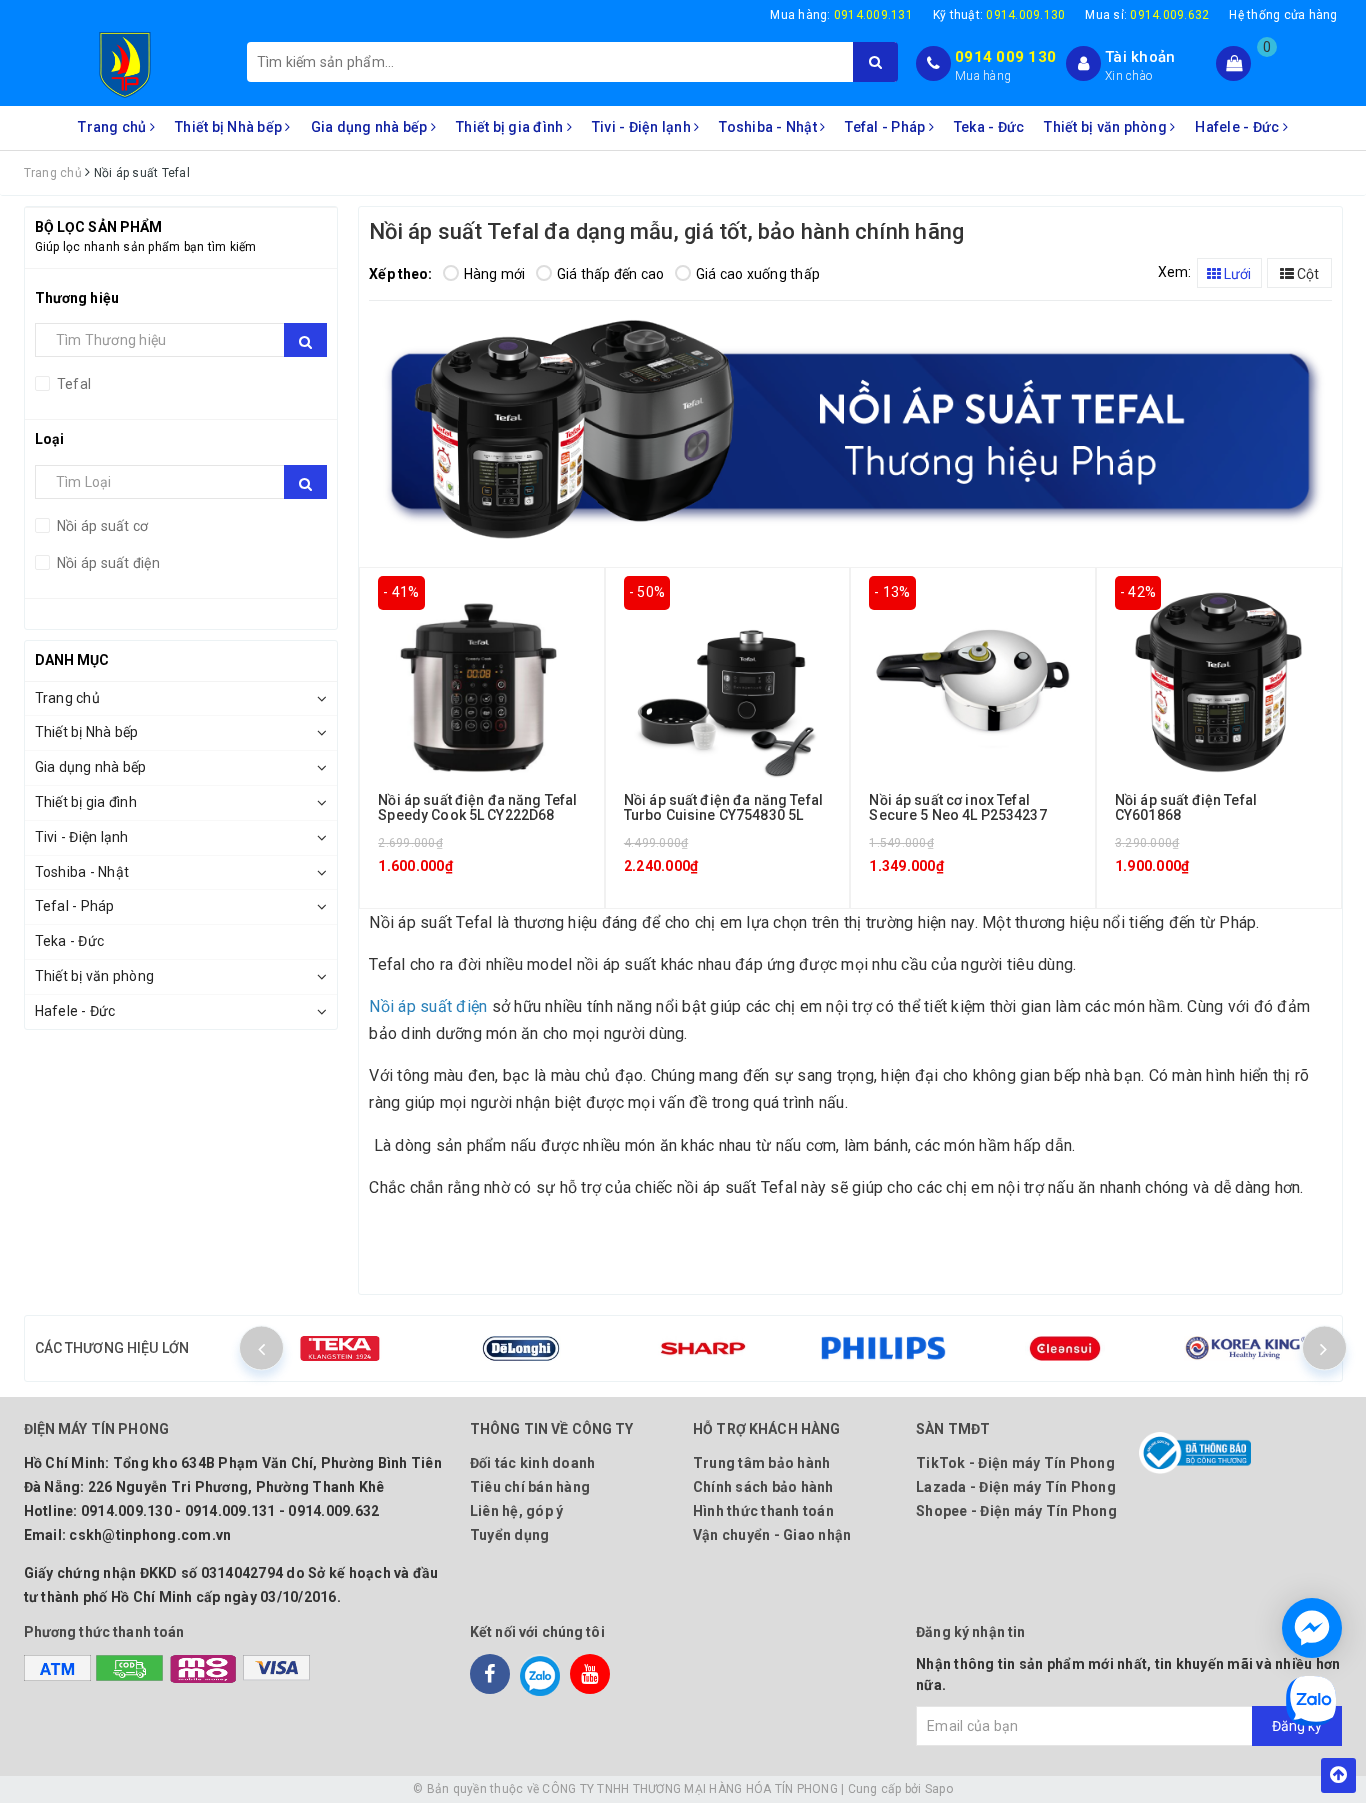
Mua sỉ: (1147, 15)
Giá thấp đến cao (611, 274)
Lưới (1236, 274)
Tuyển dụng (510, 1535)
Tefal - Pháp (886, 127)
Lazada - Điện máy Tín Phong (1016, 1487)
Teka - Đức (989, 127)
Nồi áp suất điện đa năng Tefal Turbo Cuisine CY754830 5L (723, 807)
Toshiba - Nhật (769, 127)
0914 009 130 (1005, 57)
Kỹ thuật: (999, 15)
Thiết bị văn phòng (1107, 127)
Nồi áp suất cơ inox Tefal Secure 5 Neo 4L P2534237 (957, 807)
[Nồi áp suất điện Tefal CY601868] (1218, 678)
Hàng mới (495, 274)
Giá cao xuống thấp (758, 274)
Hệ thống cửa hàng (1283, 15)
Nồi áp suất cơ (101, 526)
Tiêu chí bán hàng (530, 1487)
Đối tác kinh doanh (533, 1463)
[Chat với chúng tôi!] (1312, 1628)
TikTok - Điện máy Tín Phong (1015, 1463)
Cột (1306, 274)
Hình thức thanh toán (763, 1511)
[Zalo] (540, 1674)
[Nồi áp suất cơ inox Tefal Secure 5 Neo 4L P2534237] (972, 678)
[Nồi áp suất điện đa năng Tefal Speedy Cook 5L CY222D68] (481, 678)
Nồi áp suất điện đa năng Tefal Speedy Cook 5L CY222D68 (477, 807)
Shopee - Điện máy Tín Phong (1016, 1511)
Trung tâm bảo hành (762, 1463)
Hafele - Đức (1238, 127)
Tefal (73, 384)
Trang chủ (114, 127)
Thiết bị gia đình (511, 127)
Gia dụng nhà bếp (371, 127)
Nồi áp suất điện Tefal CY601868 (1186, 807)
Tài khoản (1140, 57)
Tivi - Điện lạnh (643, 127)
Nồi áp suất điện (107, 563)
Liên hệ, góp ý (517, 1511)
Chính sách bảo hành (763, 1487)
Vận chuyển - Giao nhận (772, 1535)
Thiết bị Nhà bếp (230, 127)
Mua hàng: (841, 15)
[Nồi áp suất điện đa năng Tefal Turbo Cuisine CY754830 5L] (727, 678)
